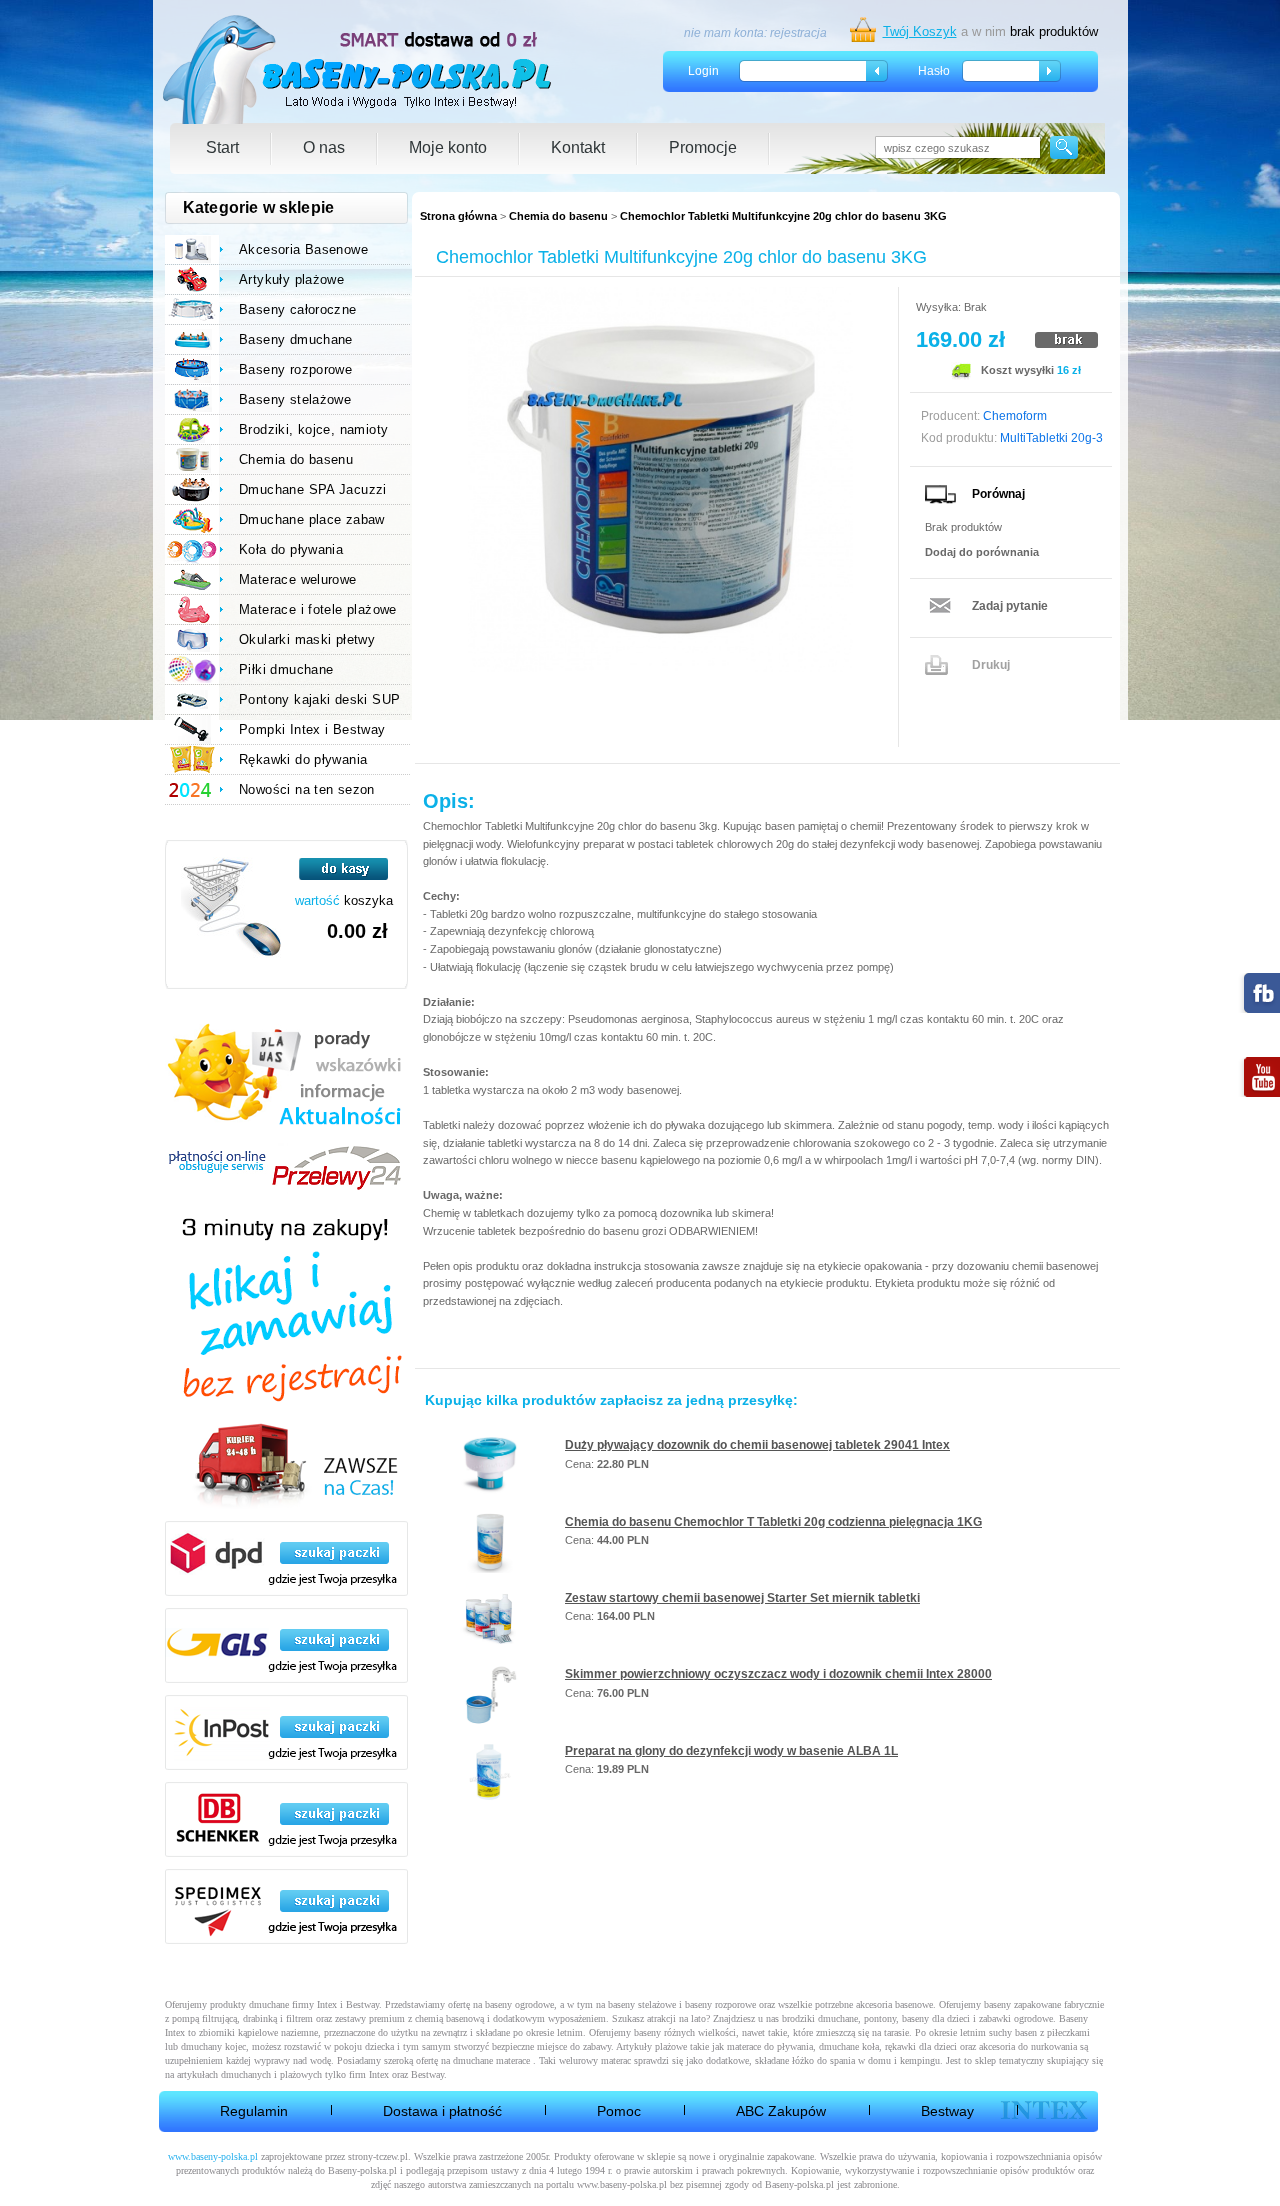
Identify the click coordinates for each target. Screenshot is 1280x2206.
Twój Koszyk (920, 31)
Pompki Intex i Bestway (312, 729)
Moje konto (448, 147)
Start (222, 147)
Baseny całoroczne (298, 309)
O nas (324, 147)
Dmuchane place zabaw (312, 519)
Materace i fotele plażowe (318, 609)
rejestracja (798, 33)
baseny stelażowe (642, 2004)
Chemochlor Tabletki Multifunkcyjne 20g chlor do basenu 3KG (783, 216)
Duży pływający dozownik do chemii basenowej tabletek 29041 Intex (757, 1445)
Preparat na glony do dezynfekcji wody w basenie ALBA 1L (731, 1751)
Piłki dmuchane (286, 669)
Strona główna (458, 216)
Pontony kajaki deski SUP (319, 699)
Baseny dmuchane (296, 339)
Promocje (703, 147)
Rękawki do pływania (303, 759)
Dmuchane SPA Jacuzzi (313, 489)
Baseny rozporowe (295, 369)
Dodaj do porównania (982, 552)
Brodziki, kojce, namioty (313, 429)
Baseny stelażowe (295, 399)
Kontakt (578, 147)
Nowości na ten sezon (307, 789)
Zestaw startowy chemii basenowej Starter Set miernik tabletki (742, 1598)
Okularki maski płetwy (307, 639)
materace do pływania (770, 2046)
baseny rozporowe (720, 2004)
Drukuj (991, 665)
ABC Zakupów (781, 2111)
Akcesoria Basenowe (303, 249)
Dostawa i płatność (442, 2111)
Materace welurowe (298, 579)
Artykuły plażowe (291, 279)
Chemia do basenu (558, 216)
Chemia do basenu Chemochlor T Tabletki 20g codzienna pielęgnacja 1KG (773, 1522)
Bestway (947, 2111)
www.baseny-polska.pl (213, 2156)
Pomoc (619, 2111)
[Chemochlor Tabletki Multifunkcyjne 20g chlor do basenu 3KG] (660, 479)
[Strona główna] (358, 69)
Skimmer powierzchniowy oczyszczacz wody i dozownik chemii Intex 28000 (778, 1674)
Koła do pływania (291, 549)
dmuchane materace (491, 2060)
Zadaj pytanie (1010, 606)
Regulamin (254, 2111)
